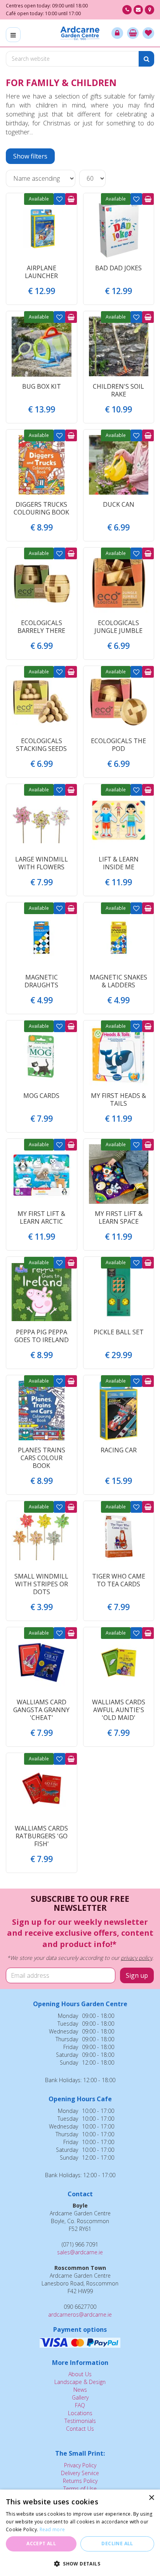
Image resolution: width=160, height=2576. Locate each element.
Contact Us (80, 2429)
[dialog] (80, 2533)
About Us (80, 2374)
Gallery (80, 2397)
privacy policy (137, 1958)
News (80, 2390)
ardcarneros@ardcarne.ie (80, 2314)
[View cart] (133, 33)
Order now (71, 199)
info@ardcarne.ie (138, 10)
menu (13, 35)
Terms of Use (80, 2489)
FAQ (80, 2405)
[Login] (117, 33)
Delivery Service (80, 2473)
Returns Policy (80, 2481)
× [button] (151, 2498)
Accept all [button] (41, 2543)
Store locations (150, 10)
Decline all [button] (117, 2543)
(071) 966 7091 (127, 10)
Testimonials (80, 2421)
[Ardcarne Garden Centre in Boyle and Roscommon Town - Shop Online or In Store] (80, 33)
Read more (52, 2529)
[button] (80, 2563)
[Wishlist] (148, 33)
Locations (80, 2413)
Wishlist (59, 199)
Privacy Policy (80, 2465)
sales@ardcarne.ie (80, 2252)
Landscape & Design (80, 2382)
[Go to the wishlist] (148, 33)
